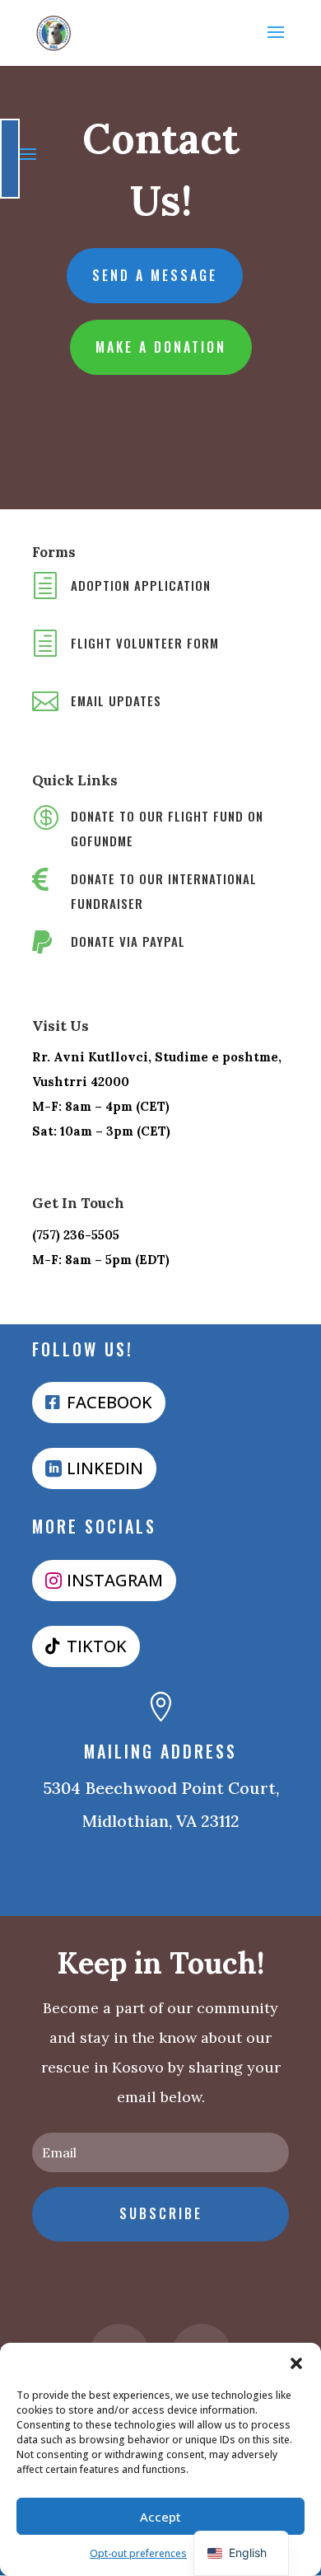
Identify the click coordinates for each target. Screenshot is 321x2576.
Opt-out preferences (138, 2553)
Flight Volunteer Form (145, 643)
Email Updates (116, 700)
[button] (296, 2363)
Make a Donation (161, 347)
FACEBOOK (109, 1402)
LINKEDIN (105, 1468)
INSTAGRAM (115, 1580)
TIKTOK (97, 1646)
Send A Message (155, 275)
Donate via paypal (128, 941)
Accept (160, 2517)
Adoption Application (141, 585)
